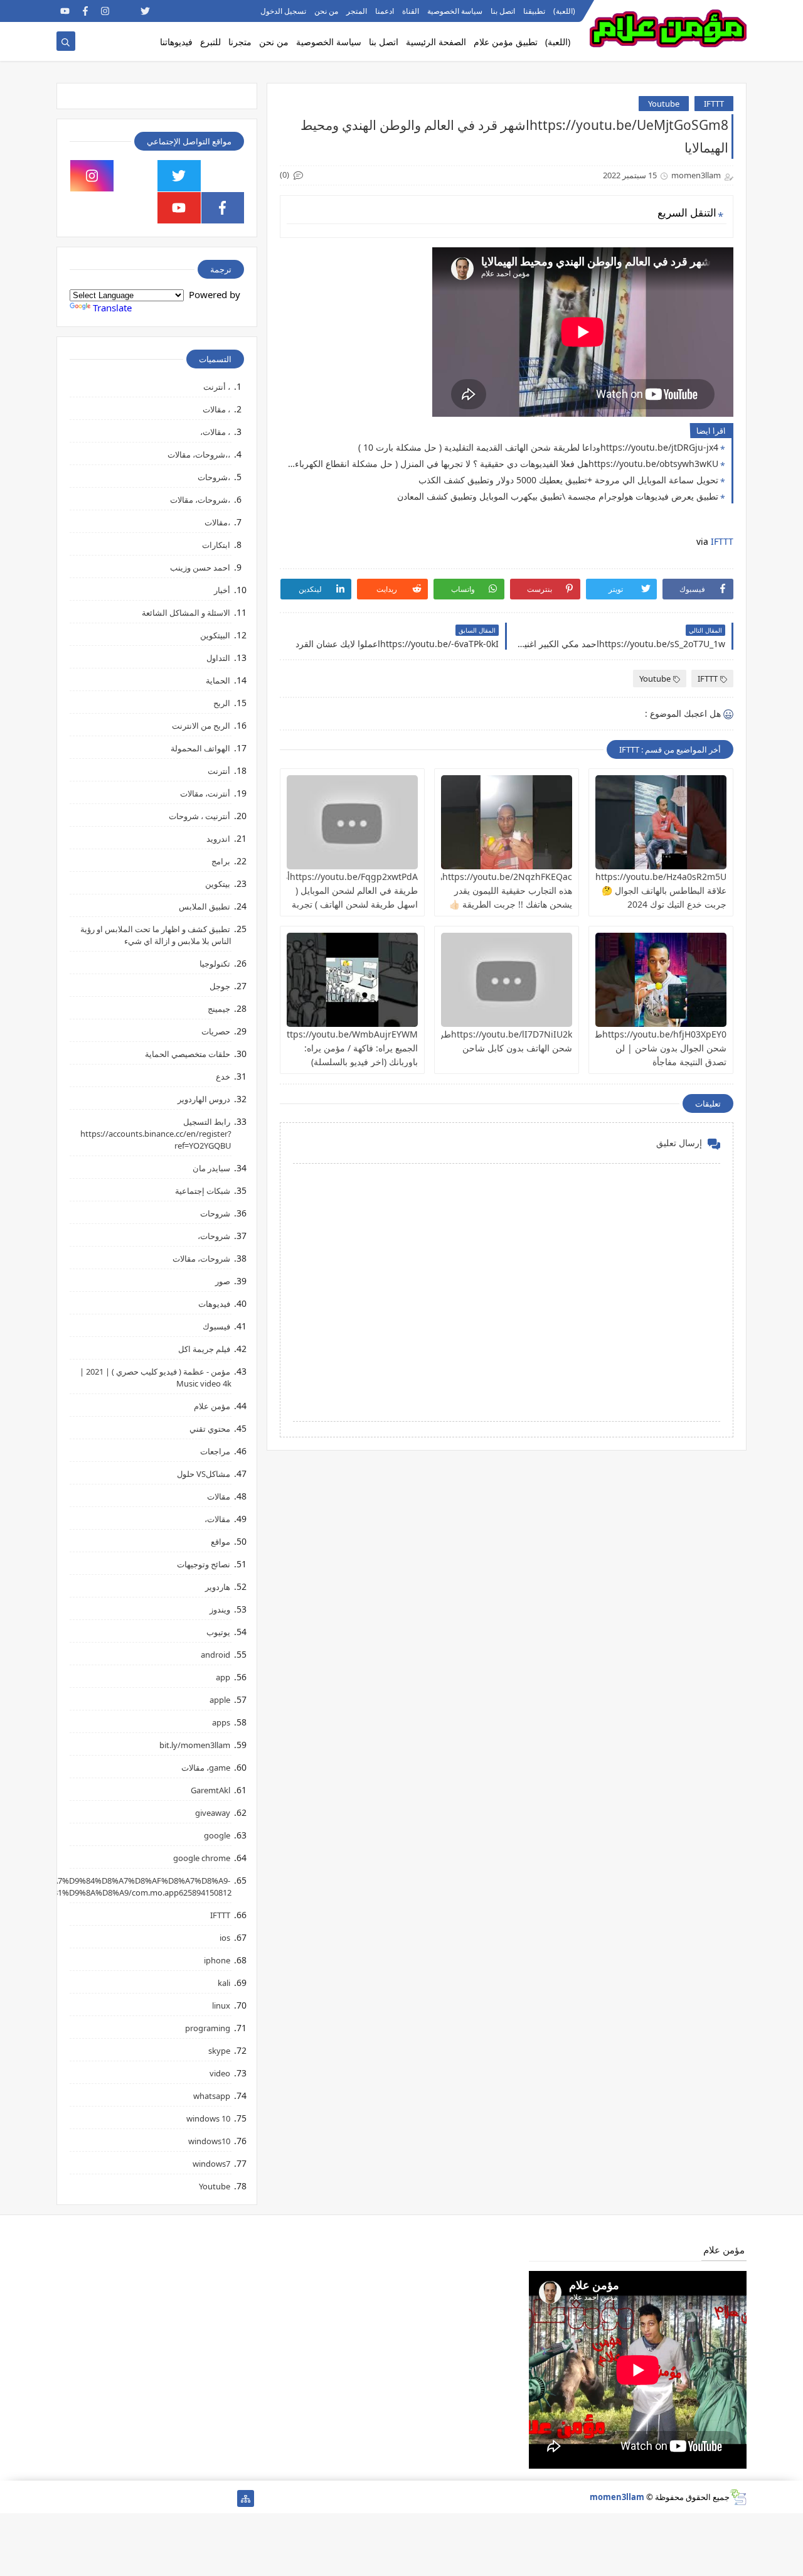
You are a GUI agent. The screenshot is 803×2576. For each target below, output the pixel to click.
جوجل (220, 986)
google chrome (202, 1858)
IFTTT (714, 104)
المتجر (357, 11)
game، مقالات (206, 1768)
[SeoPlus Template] (738, 2497)
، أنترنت (217, 387)
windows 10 (208, 2118)
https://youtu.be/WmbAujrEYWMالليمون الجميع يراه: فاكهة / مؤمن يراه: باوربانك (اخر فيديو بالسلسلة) (336, 1048)
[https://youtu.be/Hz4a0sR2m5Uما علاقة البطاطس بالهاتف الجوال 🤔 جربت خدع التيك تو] (661, 822)
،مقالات (217, 522)
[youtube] (65, 11)
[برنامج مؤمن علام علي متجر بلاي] (205, 11)
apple (220, 1700)
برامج (221, 861)
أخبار (222, 590)
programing (208, 2028)
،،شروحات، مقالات (199, 454)
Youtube (664, 104)
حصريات (216, 1031)
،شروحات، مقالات (200, 500)
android (215, 1655)
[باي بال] (125, 2498)
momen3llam (617, 2497)
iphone (217, 1960)
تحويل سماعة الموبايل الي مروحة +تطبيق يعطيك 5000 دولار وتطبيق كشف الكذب (568, 480)
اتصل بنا (503, 11)
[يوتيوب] (65, 2498)
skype (219, 2051)
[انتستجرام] (145, 2498)
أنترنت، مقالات (205, 793)
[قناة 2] (165, 2498)
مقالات (219, 1496)
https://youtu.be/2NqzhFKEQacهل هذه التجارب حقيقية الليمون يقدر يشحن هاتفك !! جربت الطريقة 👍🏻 (502, 890)
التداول (218, 658)
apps (221, 1722)
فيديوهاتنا (176, 42)
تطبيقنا (534, 11)
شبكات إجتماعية (203, 1191)
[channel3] (185, 11)
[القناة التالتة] (205, 2498)
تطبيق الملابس (205, 906)
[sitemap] (246, 2498)
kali (224, 1983)
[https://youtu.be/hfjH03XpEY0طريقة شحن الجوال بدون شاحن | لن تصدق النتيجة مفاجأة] (661, 980)
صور (223, 1281)
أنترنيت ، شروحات (199, 816)
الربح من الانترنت (201, 726)
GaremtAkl (210, 1790)
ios (225, 1938)
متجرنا (240, 42)
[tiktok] (125, 11)
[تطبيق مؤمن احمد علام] (226, 2498)
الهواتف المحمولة (200, 748)
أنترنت (219, 771)
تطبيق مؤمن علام (506, 42)
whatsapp (212, 2096)
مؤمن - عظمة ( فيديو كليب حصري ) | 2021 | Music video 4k (156, 1377)
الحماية (218, 680)
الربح (222, 703)
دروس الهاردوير (204, 1099)
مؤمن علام (212, 1406)
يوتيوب (218, 1632)
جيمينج (219, 1009)
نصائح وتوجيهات (204, 1564)
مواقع (221, 1542)
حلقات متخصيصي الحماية (188, 1054)
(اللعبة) (564, 11)
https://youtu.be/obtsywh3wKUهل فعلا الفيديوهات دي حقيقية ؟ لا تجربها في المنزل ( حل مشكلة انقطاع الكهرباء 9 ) (502, 464)
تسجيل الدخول (283, 11)
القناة (411, 11)
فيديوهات (214, 1304)
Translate (112, 308)
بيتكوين (218, 884)
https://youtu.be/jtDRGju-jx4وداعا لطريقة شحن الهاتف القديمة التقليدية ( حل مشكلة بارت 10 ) (538, 447)
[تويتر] (185, 2498)
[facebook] (85, 11)
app (223, 1677)
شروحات (215, 1213)
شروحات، (214, 1236)
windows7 (211, 2164)
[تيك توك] (85, 2498)
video (220, 2073)
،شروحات (214, 477)
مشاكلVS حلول (204, 1474)
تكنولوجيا (215, 963)
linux (221, 2005)
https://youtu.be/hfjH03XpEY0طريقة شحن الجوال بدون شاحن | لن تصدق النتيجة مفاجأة (652, 1048)
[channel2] (165, 11)
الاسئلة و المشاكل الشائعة (186, 613)
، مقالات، (215, 432)
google (217, 1835)
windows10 (209, 2141)
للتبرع (210, 42)
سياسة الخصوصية (455, 11)
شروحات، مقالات (201, 1258)
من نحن (326, 11)
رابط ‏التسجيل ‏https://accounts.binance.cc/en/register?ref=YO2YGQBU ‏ (156, 1134)
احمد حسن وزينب (200, 567)
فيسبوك (216, 1326)
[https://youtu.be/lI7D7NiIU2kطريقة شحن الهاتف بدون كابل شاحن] (507, 980)
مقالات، (217, 1519)
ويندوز (220, 1609)
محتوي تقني (210, 1429)
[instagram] (105, 11)
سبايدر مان (211, 1168)
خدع (223, 1076)
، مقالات (216, 409)
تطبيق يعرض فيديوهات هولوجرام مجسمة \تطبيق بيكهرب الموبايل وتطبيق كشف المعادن (558, 496)
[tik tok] (136, 176)
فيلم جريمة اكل (204, 1349)
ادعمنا (385, 11)
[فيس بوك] (105, 2498)
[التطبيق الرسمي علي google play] (223, 176)
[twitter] (145, 11)
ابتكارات (216, 545)
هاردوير (218, 1587)
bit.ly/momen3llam (195, 1745)
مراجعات (215, 1451)
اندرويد (218, 839)
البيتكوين (215, 635)
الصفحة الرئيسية (436, 42)
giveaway (213, 1813)
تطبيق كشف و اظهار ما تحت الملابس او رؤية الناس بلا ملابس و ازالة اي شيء (156, 935)
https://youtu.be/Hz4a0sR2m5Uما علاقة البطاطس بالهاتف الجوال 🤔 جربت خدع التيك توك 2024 (657, 890)
